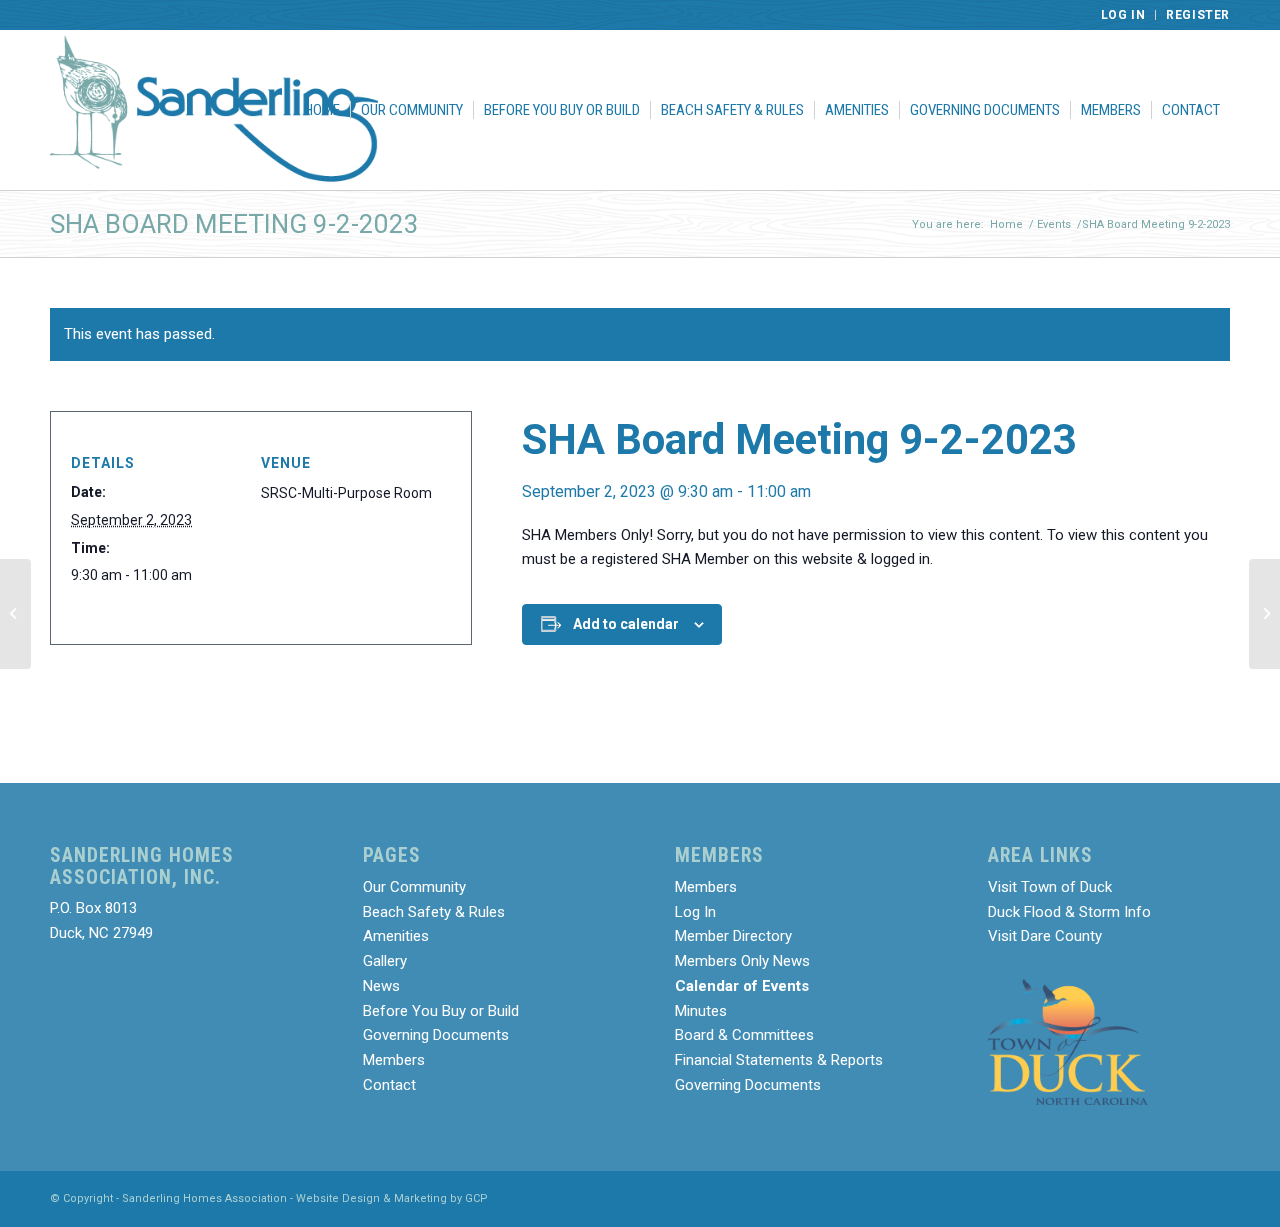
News (381, 986)
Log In (1123, 15)
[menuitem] (1124, 15)
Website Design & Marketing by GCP (392, 1198)
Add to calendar (626, 624)
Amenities (396, 936)
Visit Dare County (1045, 936)
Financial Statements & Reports (779, 1060)
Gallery (385, 961)
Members (394, 1060)
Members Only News (742, 961)
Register (1198, 15)
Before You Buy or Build (441, 1011)
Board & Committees (744, 1035)
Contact (389, 1085)
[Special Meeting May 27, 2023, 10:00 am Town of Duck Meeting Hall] (15, 614)
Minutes (701, 1011)
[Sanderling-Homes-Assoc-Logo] (214, 110)
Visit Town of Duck (1050, 887)
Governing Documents (436, 1035)
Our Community (414, 887)
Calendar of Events (742, 986)
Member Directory (733, 936)
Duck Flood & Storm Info (1069, 912)
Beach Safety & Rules (434, 912)
